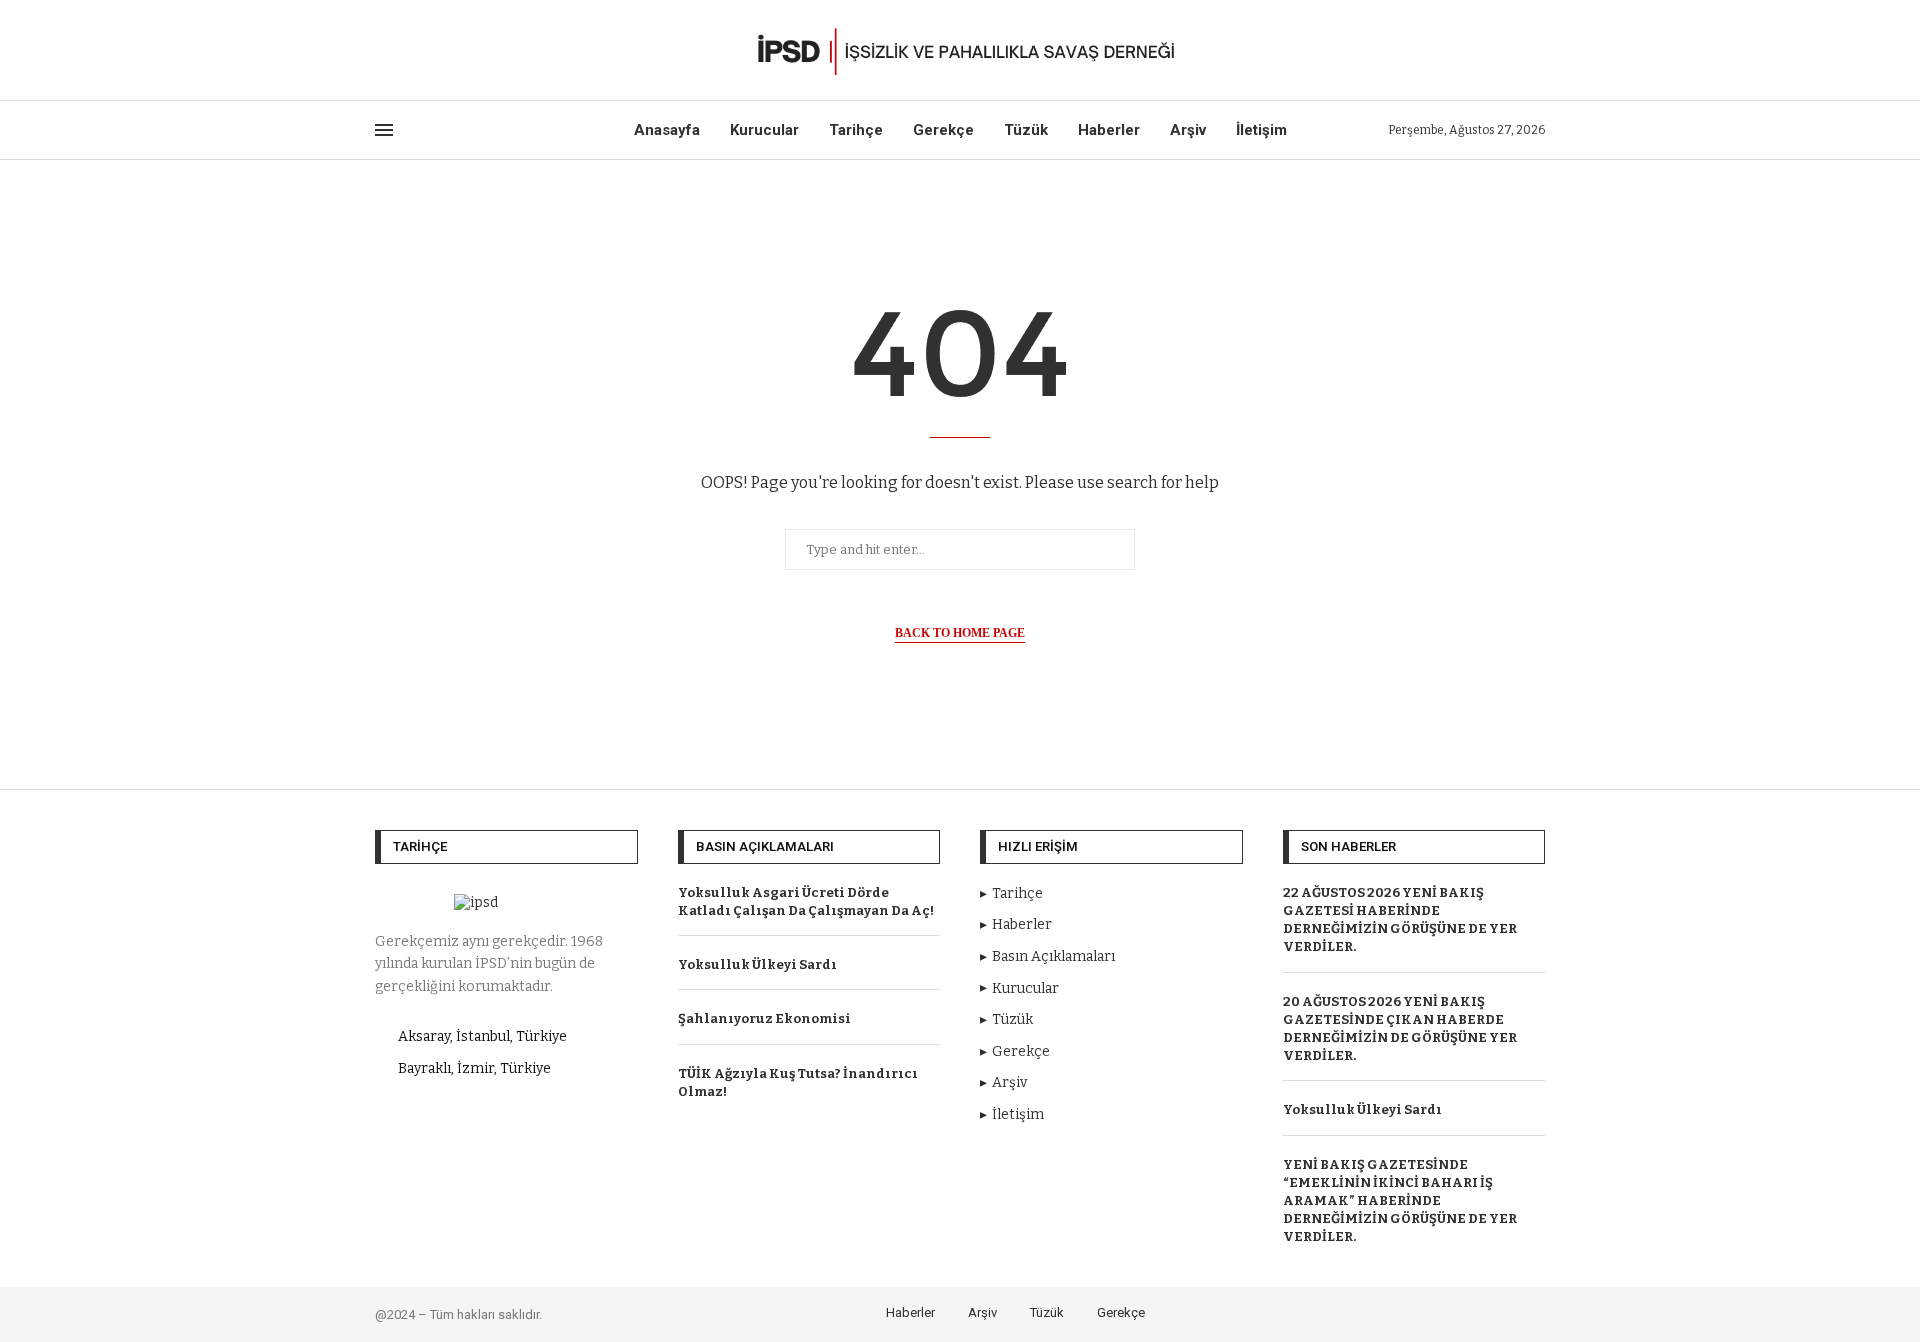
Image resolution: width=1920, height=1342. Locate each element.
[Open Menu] (384, 130)
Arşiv (1188, 130)
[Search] (1535, 50)
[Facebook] (381, 50)
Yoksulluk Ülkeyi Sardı (757, 964)
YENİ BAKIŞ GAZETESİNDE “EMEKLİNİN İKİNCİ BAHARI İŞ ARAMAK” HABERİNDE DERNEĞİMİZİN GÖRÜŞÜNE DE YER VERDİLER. (1400, 1201)
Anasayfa (667, 130)
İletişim (1261, 130)
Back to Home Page (960, 633)
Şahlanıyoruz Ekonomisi (764, 1018)
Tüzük (1026, 130)
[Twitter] (404, 50)
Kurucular (764, 130)
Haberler (1109, 130)
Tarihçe (856, 130)
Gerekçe (943, 130)
